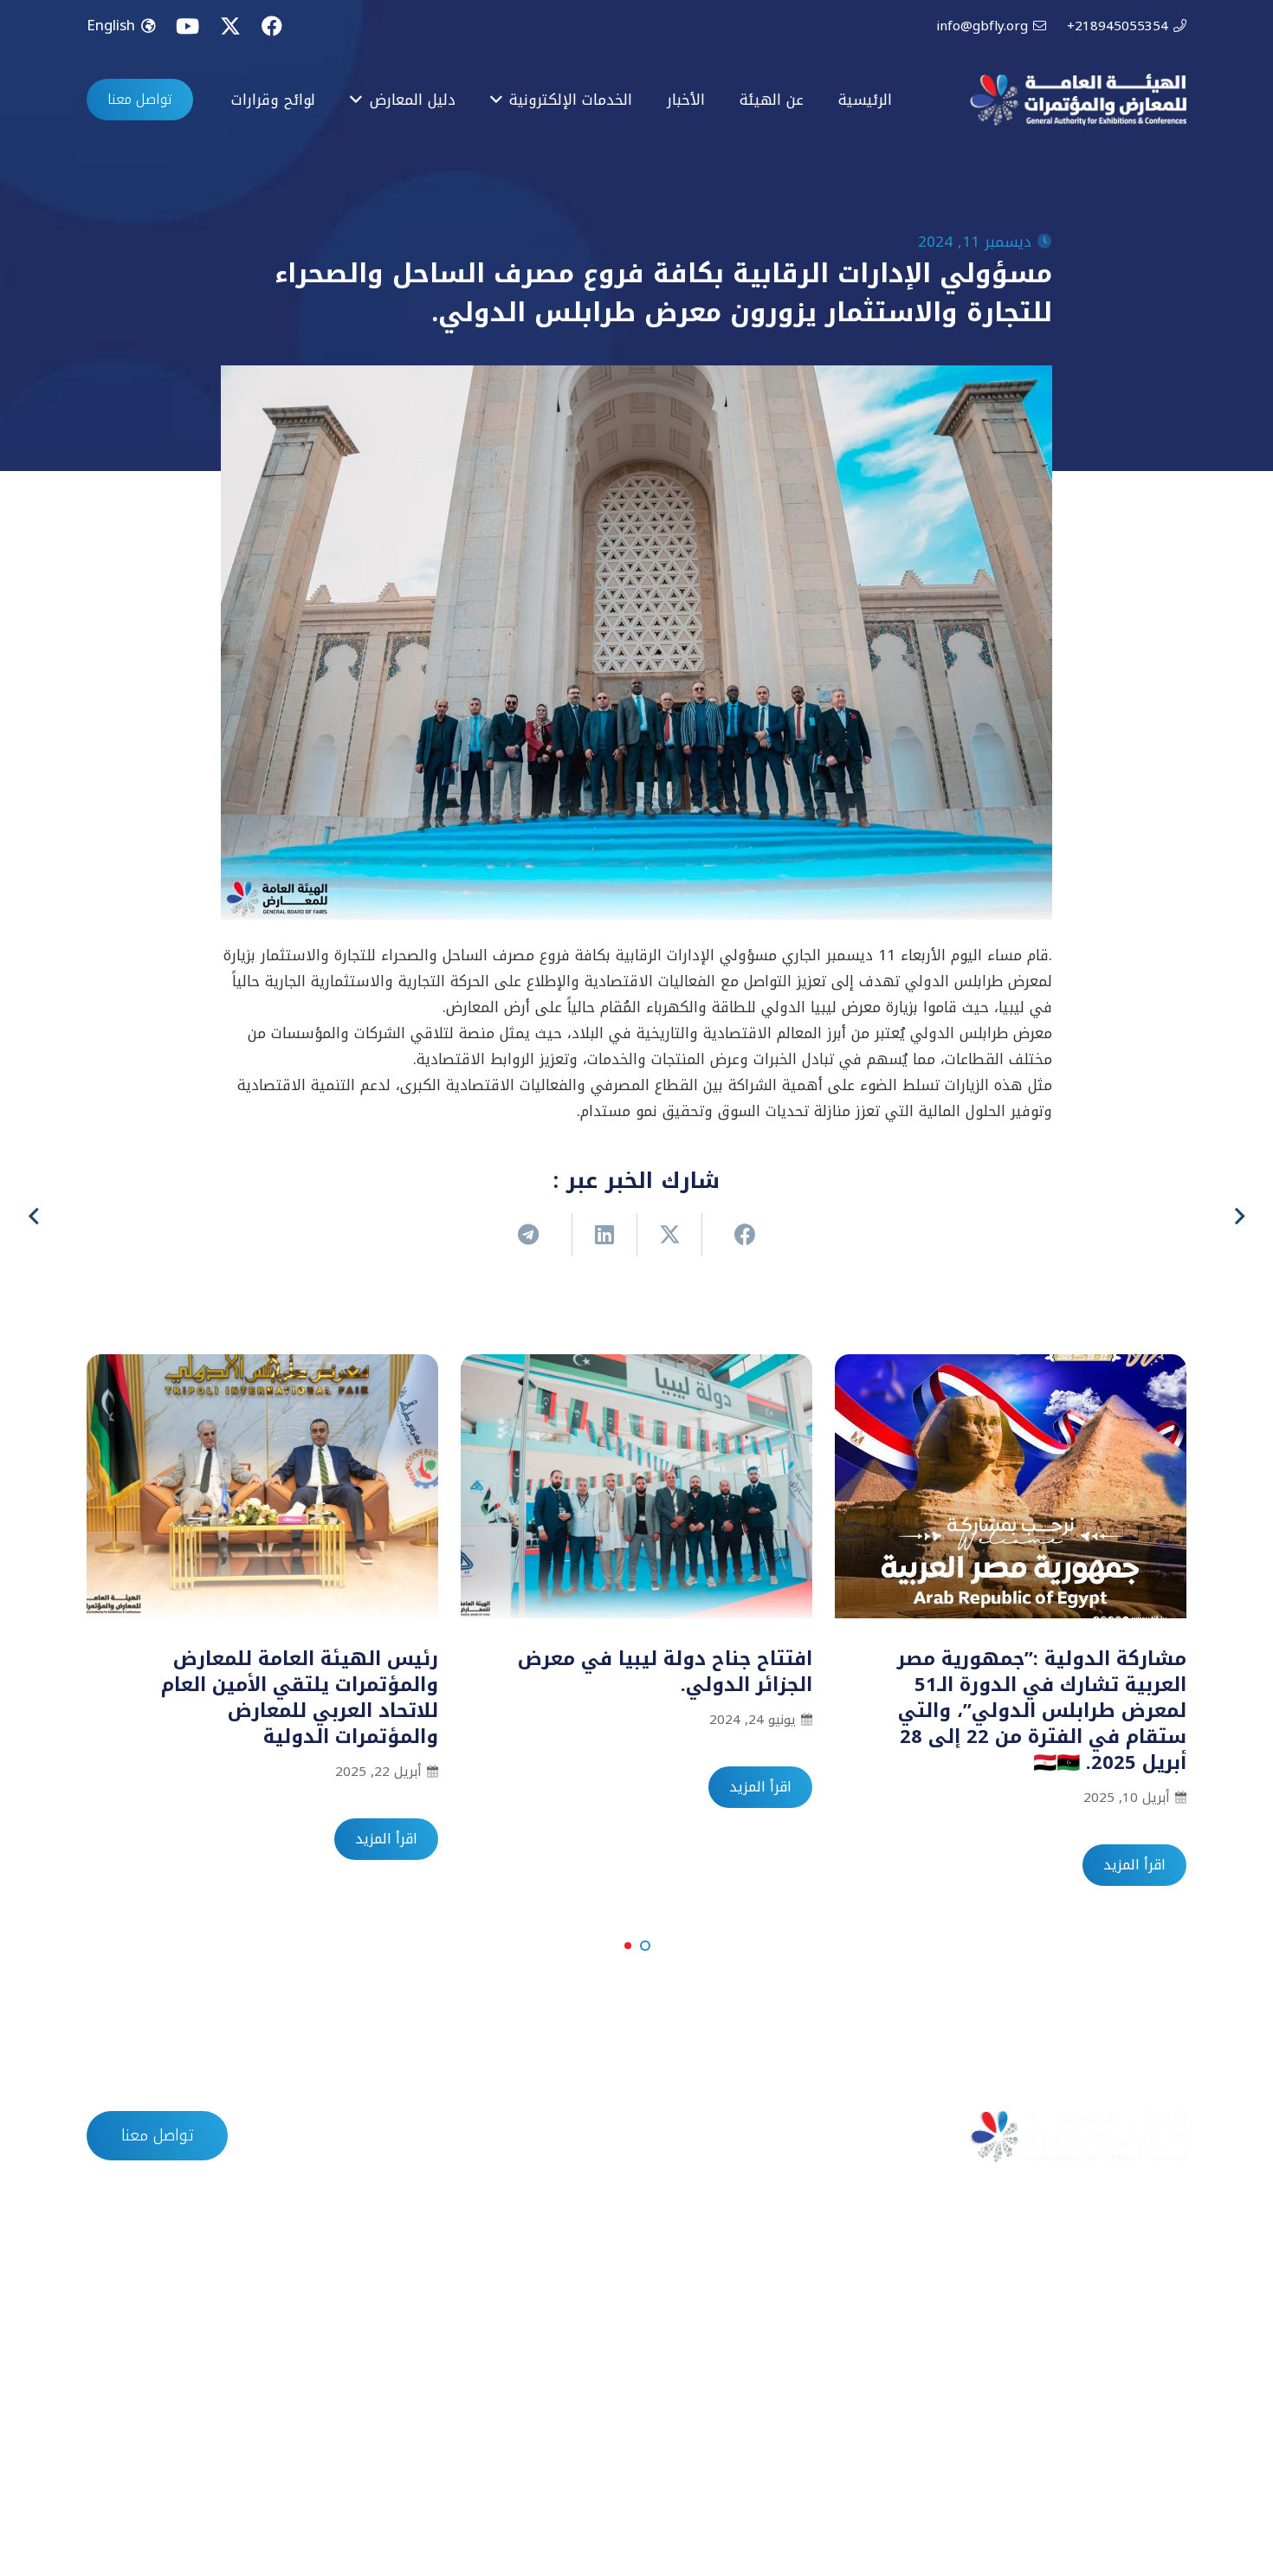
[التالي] (36, 1217)
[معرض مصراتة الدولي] (788, 2334)
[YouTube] (187, 26)
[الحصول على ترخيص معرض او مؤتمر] (1169, 2370)
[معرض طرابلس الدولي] (788, 2297)
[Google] (173, 2491)
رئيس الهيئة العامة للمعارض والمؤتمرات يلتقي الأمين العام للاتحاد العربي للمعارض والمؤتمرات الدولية (300, 1698)
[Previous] (1238, 1217)
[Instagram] (231, 2491)
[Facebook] (272, 26)
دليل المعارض (607, 2136)
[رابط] (1078, 100)
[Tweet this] (669, 1235)
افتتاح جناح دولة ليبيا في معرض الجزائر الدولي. (665, 1672)
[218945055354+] (406, 2370)
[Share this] (734, 1235)
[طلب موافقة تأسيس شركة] (1169, 2297)
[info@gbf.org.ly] (406, 2334)
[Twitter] (230, 26)
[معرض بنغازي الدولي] (788, 2370)
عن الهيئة (802, 2136)
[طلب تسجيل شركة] (1169, 2334)
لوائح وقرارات (481, 2136)
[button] (645, 1946)
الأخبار (710, 2136)
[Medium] (114, 2491)
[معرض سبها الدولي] (788, 2406)
